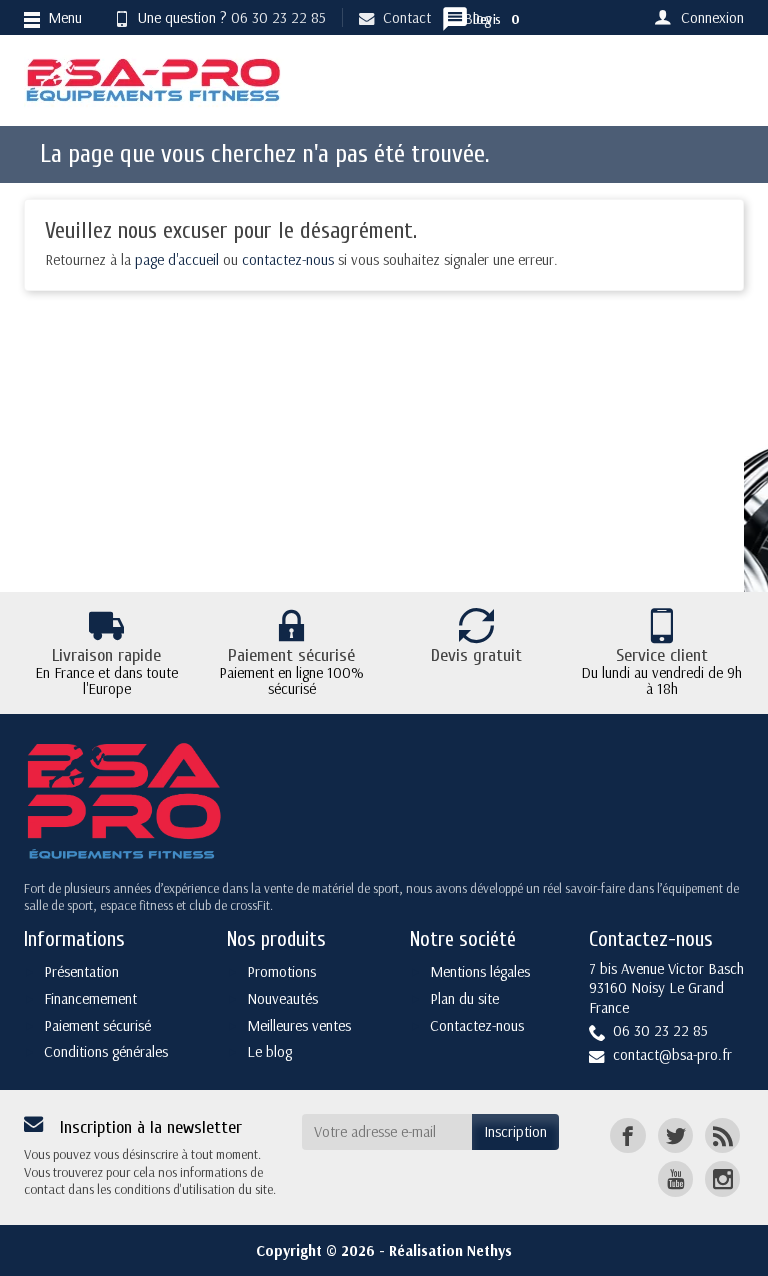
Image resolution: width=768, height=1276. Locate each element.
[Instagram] (722, 1178)
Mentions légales (480, 971)
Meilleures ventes (299, 1025)
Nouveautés (282, 998)
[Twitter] (675, 1135)
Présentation (81, 971)
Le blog (269, 1051)
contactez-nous (288, 259)
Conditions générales (106, 1051)
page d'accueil (177, 259)
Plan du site (464, 998)
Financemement (90, 998)
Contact (407, 17)
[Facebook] (627, 1135)
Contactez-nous (477, 1025)
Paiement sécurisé (97, 1025)
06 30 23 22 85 (278, 17)
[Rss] (722, 1135)
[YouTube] (675, 1178)
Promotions (281, 971)
